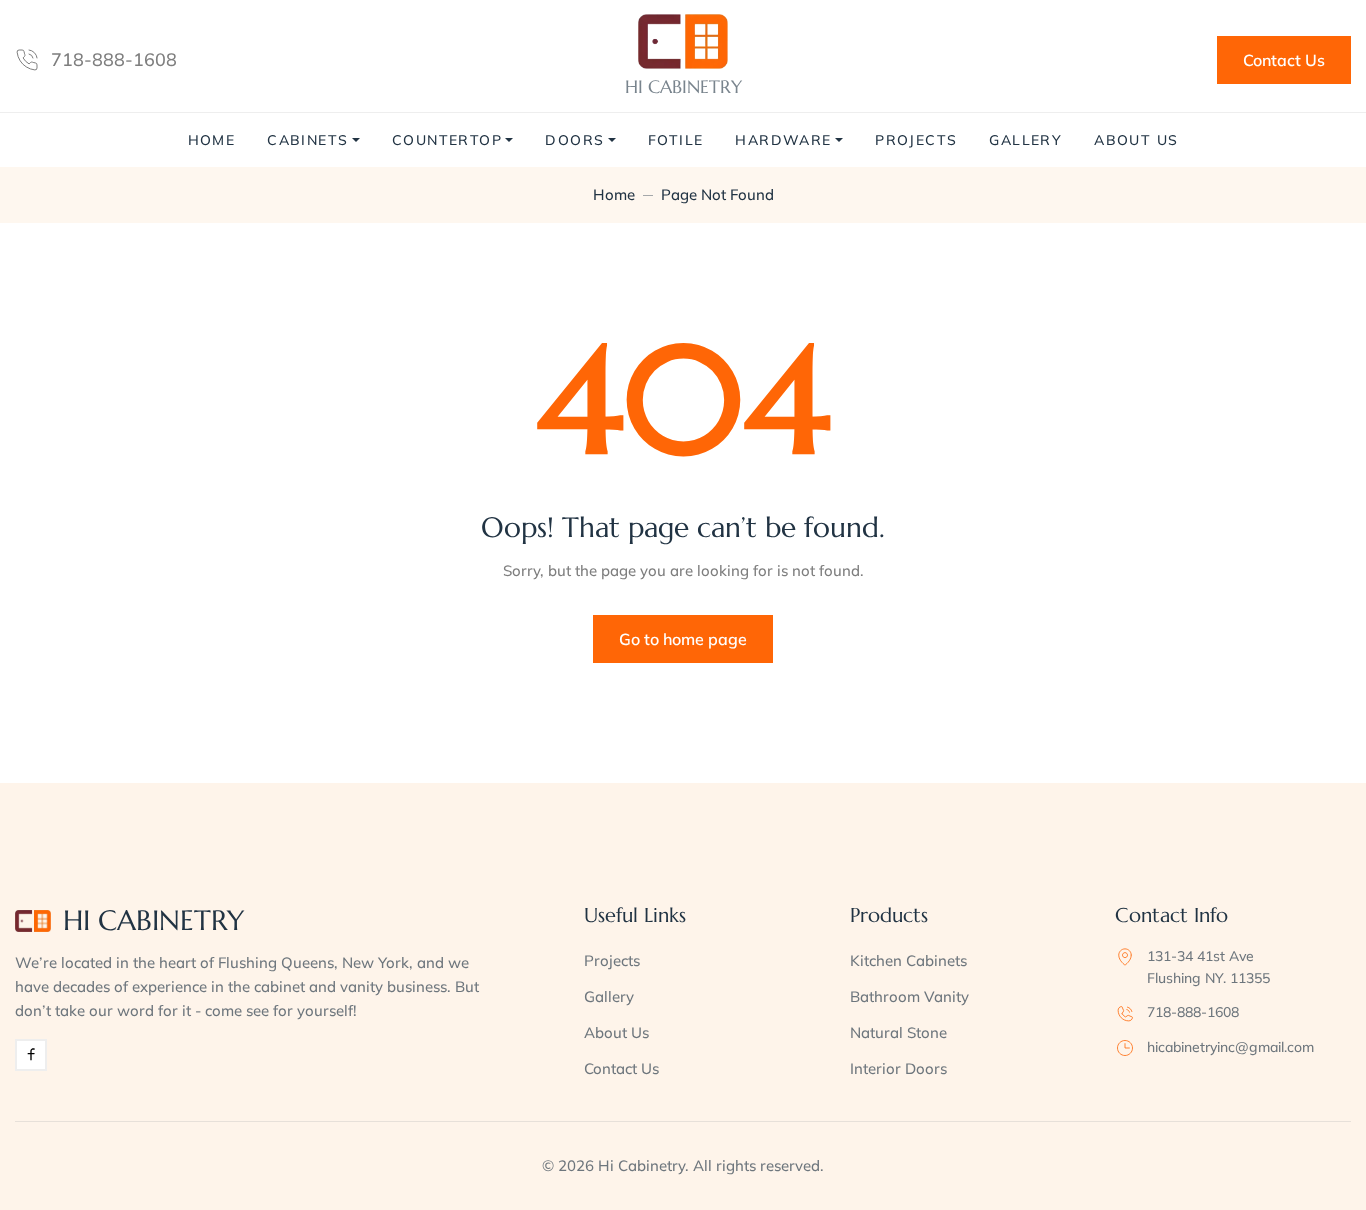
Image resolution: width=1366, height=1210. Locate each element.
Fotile (675, 140)
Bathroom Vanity (909, 996)
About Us (1136, 140)
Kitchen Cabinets (908, 960)
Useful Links (635, 915)
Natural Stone (898, 1032)
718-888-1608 (114, 59)
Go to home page (683, 639)
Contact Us (1284, 60)
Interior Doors (898, 1068)
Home (212, 140)
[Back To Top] (1310, 1154)
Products (889, 915)
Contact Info (1171, 915)
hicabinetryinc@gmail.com (1230, 1047)
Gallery (1025, 140)
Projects (916, 140)
